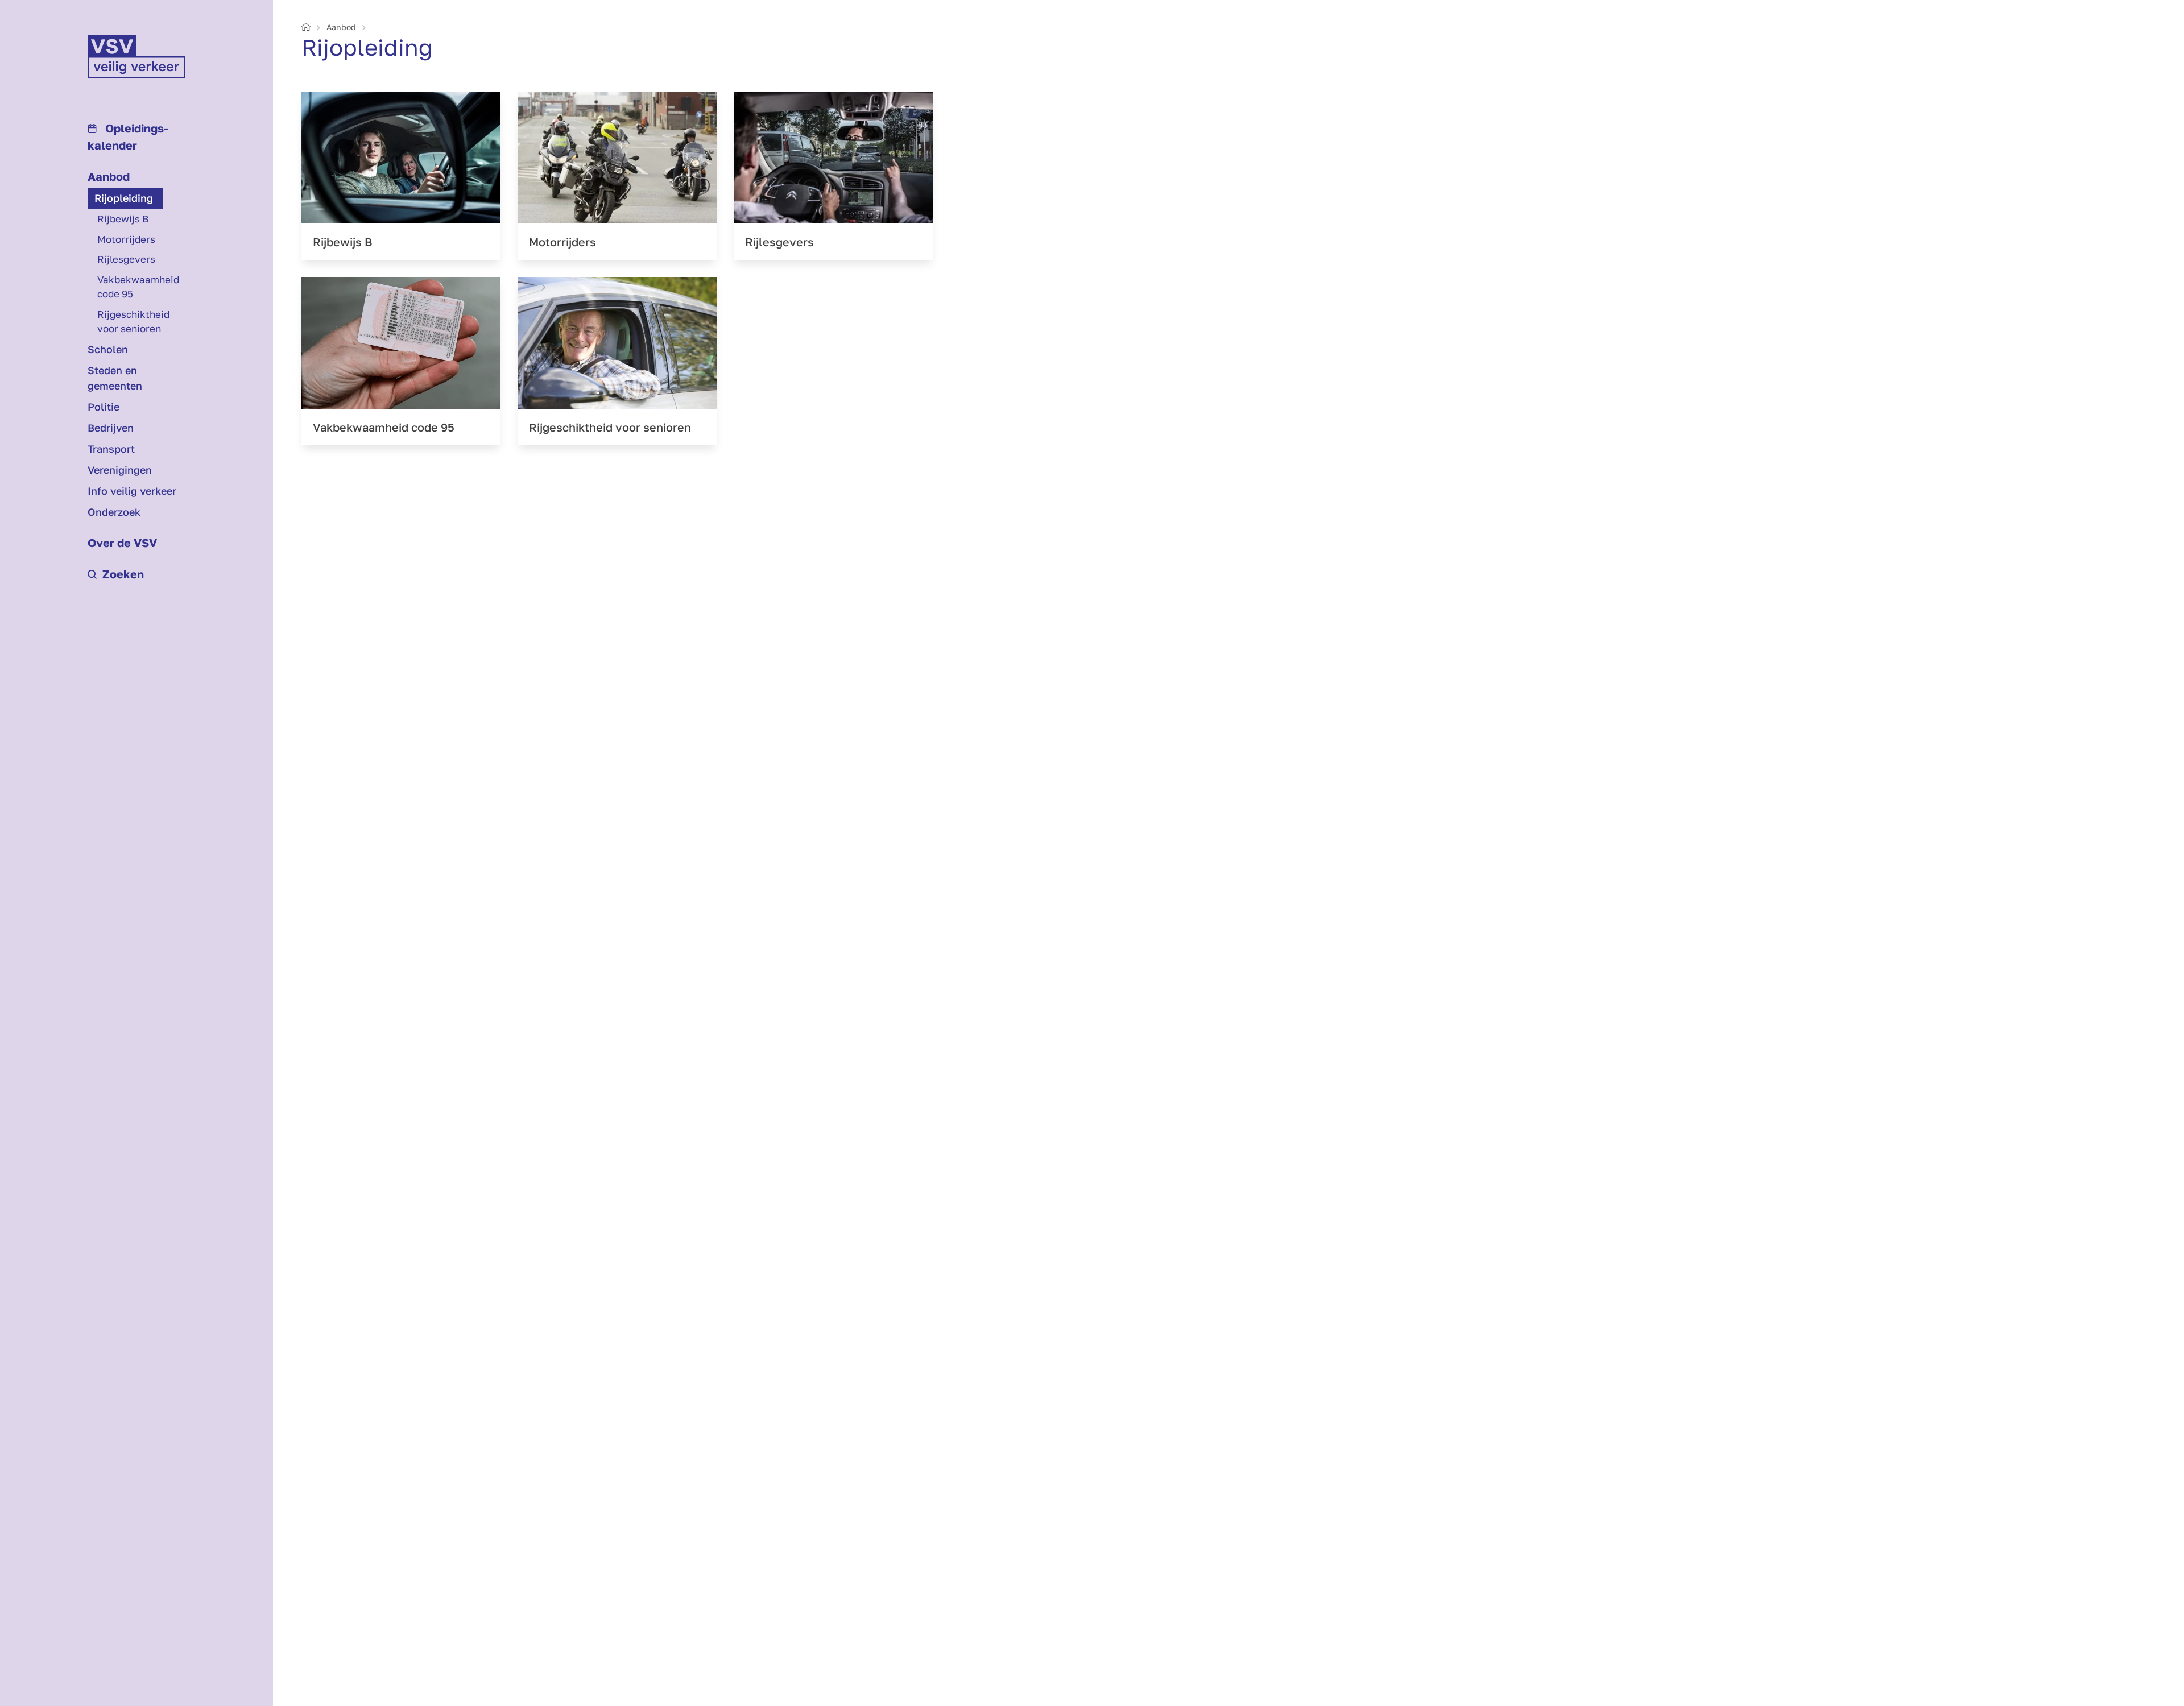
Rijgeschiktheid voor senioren (133, 322)
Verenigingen (120, 470)
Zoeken (123, 574)
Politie (104, 407)
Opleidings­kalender (128, 136)
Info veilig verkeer (132, 491)
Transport (111, 449)
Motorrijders (126, 239)
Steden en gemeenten (115, 378)
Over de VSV (122, 543)
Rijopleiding (124, 198)
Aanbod (109, 176)
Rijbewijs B (123, 219)
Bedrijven (111, 428)
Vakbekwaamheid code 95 (138, 287)
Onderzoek (114, 512)
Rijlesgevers (126, 259)
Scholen (108, 349)
